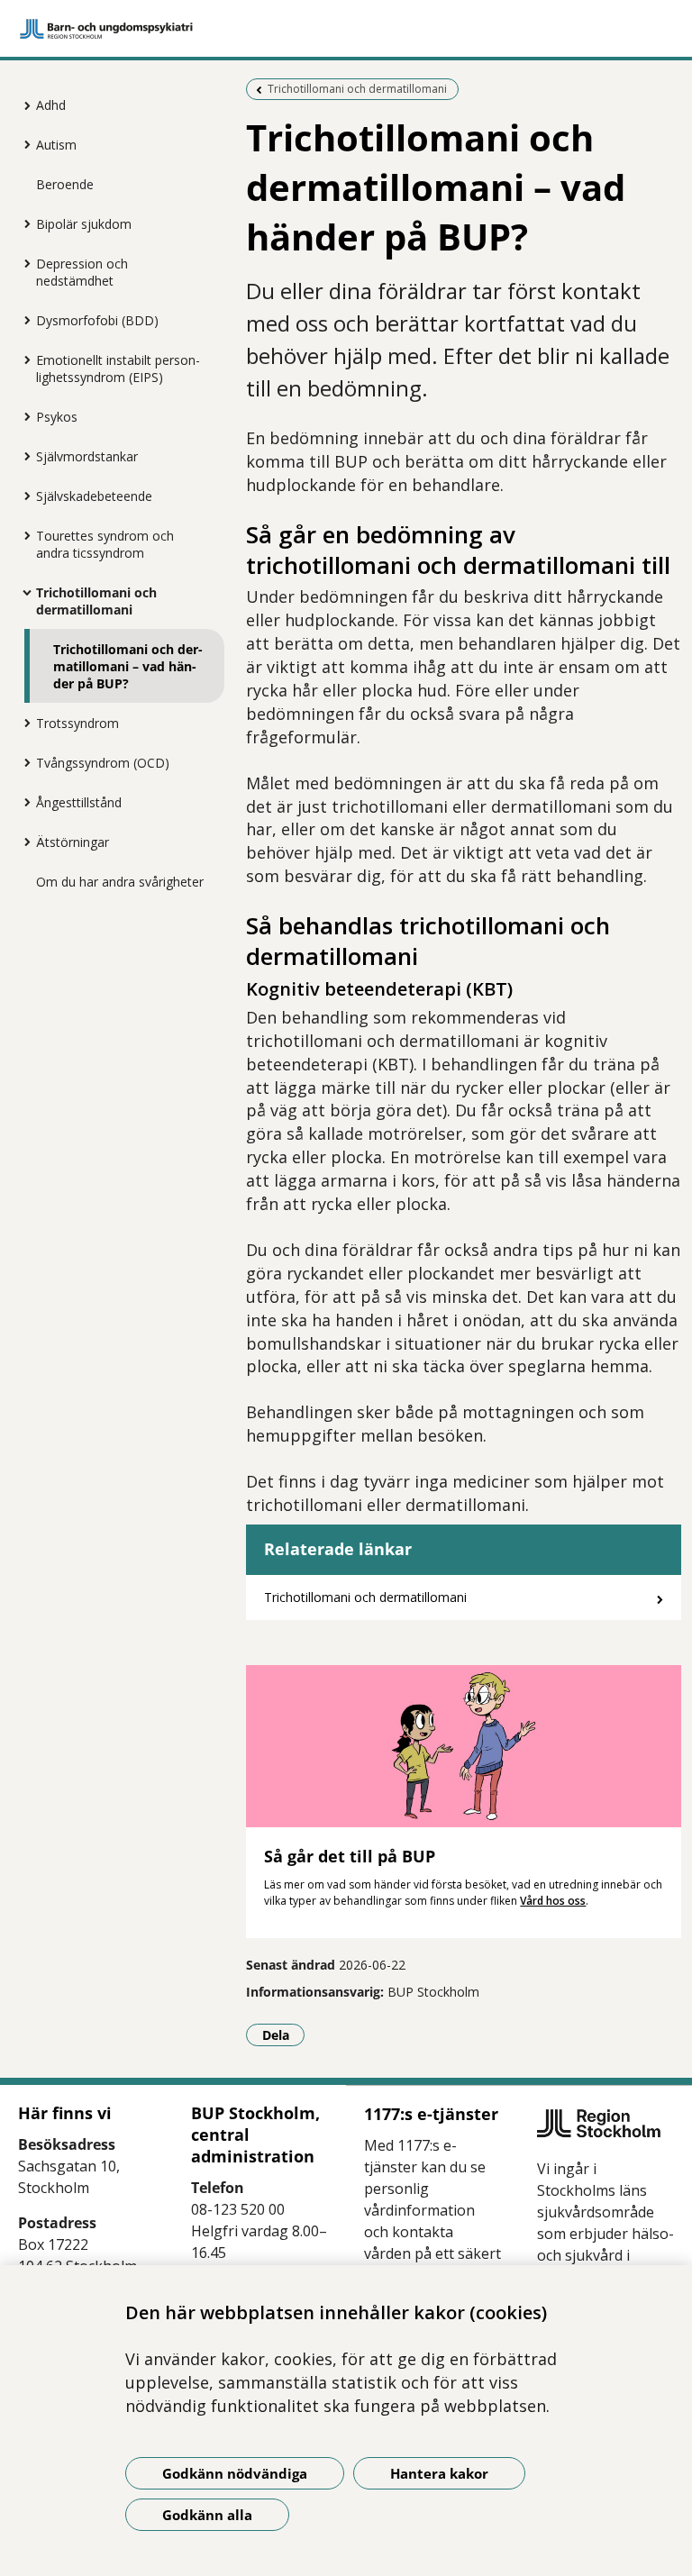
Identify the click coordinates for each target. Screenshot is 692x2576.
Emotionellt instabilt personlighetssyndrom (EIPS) (118, 369)
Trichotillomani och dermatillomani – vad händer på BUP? (128, 666)
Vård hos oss (553, 1901)
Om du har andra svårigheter (120, 882)
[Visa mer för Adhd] (23, 105)
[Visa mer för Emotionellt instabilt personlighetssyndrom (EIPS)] (23, 360)
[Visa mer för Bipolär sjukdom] (23, 223)
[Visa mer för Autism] (23, 144)
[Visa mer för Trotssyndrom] (23, 723)
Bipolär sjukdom (84, 224)
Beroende (65, 184)
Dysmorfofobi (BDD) (97, 320)
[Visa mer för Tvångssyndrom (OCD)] (23, 762)
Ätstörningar (73, 842)
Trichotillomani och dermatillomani (96, 601)
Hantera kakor (439, 2473)
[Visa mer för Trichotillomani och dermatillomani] (23, 592)
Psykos (57, 417)
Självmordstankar (87, 456)
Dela (283, 2034)
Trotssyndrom (77, 723)
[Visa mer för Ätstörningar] (23, 842)
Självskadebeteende (94, 496)
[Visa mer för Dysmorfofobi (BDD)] (23, 320)
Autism (56, 145)
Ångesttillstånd (79, 802)
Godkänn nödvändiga (235, 2473)
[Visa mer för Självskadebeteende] (23, 496)
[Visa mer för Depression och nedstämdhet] (23, 263)
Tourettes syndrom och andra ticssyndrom (105, 544)
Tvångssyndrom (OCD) (103, 763)
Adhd (51, 105)
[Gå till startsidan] (346, 29)
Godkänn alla (207, 2515)
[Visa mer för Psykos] (23, 416)
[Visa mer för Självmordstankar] (23, 456)
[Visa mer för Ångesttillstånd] (23, 802)
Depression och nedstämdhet (82, 272)
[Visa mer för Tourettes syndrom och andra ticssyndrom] (23, 535)
